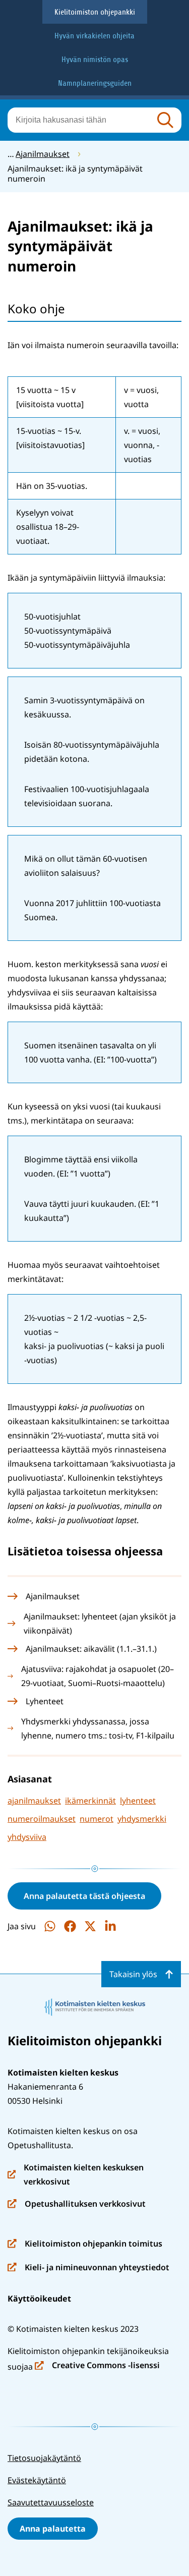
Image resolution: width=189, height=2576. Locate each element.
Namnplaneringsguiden (95, 83)
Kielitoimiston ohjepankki (95, 12)
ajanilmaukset (34, 1801)
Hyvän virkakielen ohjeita (94, 36)
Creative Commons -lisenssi (97, 2366)
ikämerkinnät (90, 1801)
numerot (97, 1819)
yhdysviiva (27, 1837)
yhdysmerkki (142, 1819)
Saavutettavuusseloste (51, 2502)
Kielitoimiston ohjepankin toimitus (85, 2244)
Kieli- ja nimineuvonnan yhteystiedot (88, 2268)
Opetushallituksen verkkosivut (77, 2204)
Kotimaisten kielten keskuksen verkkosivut (76, 2175)
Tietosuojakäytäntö (44, 2458)
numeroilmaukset (42, 1819)
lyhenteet (138, 1801)
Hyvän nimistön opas (95, 60)
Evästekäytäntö (37, 2480)
